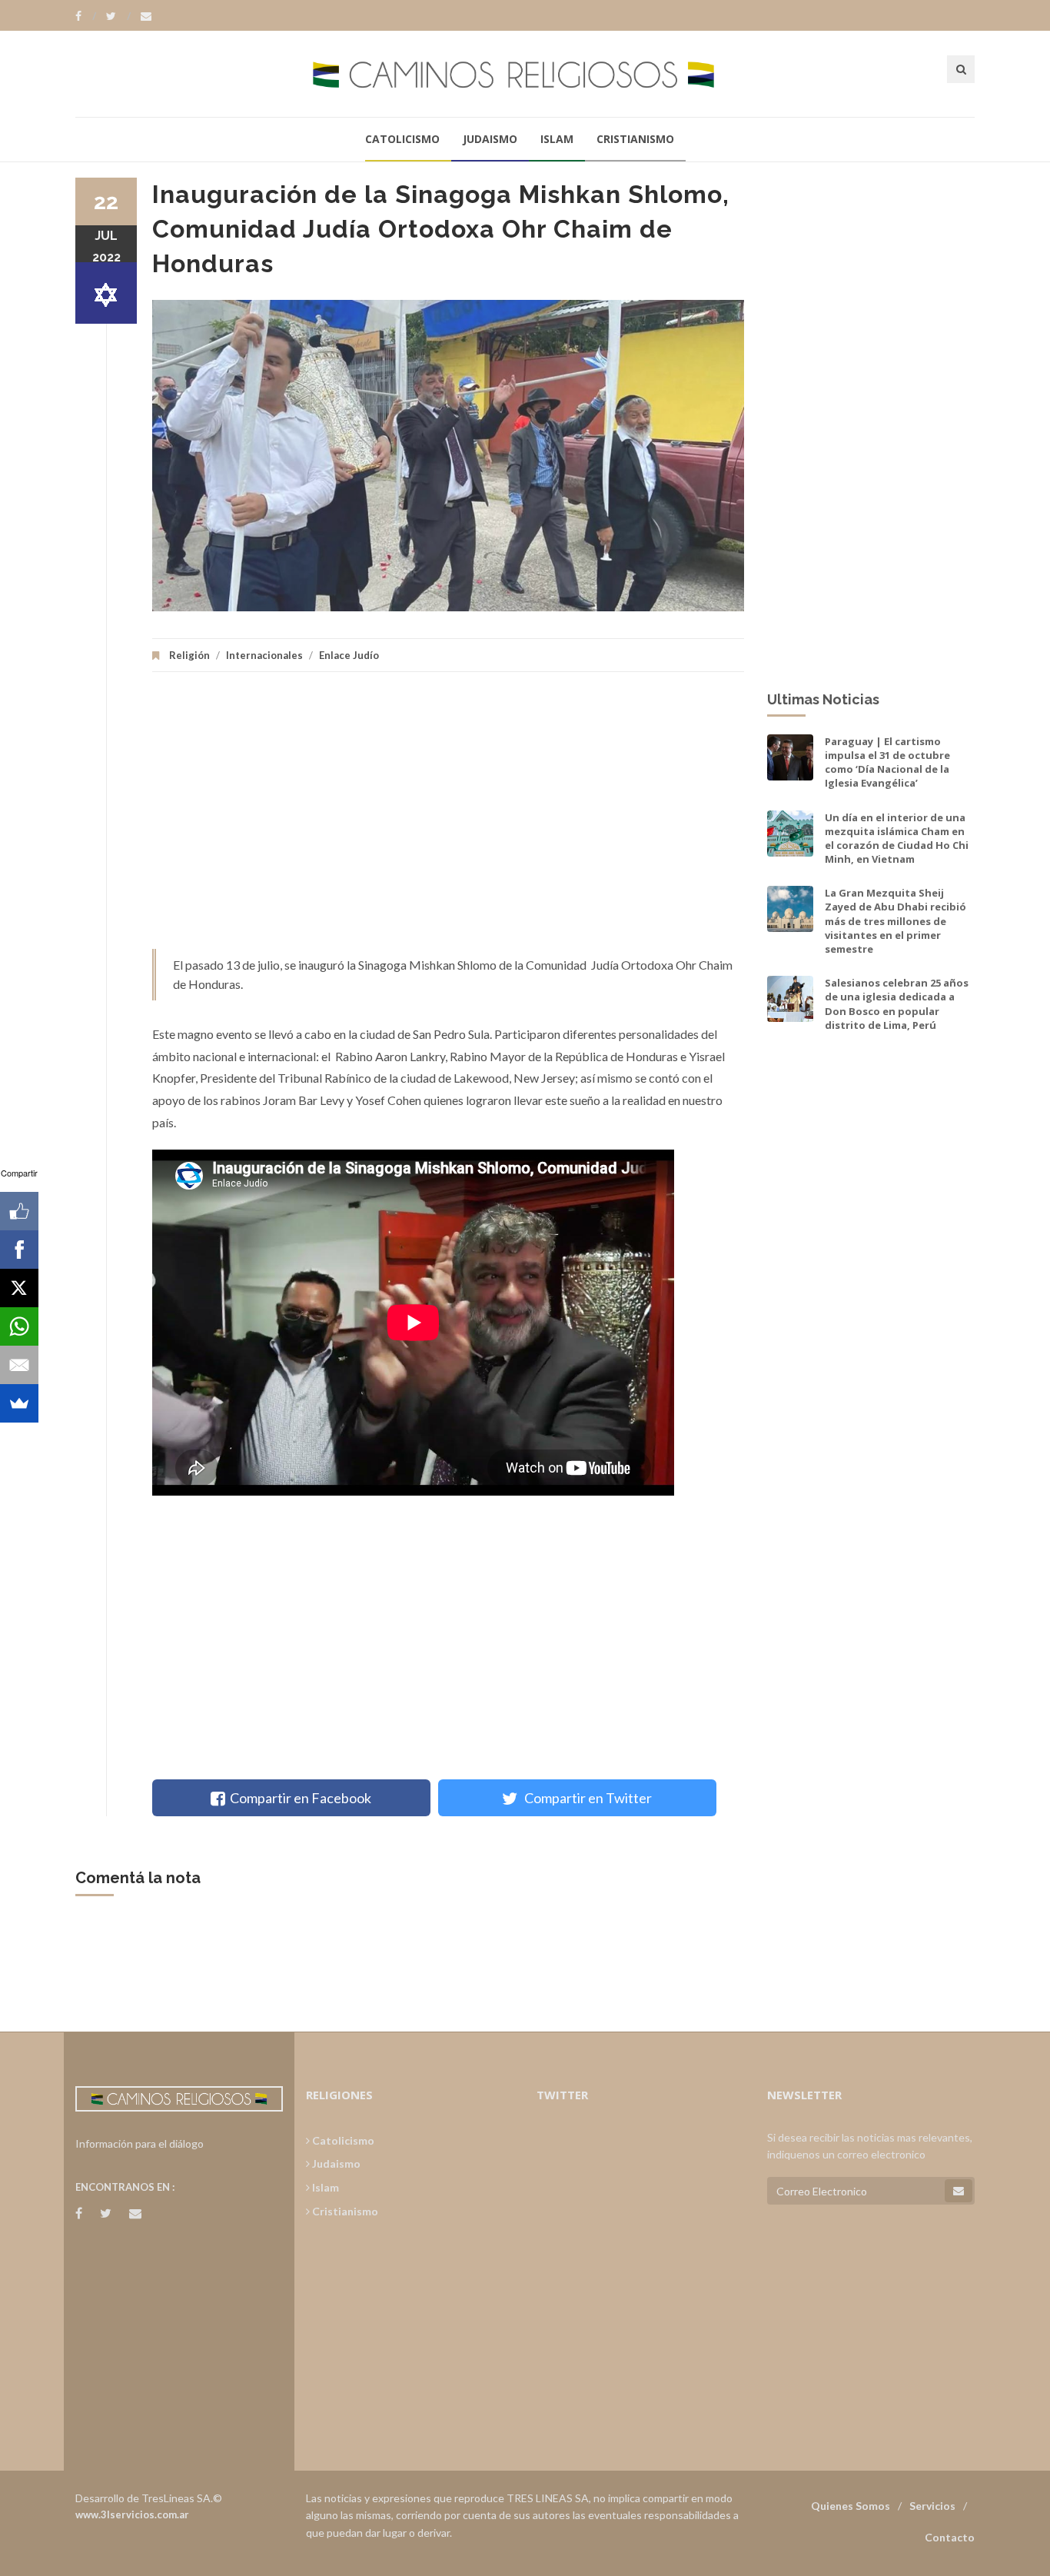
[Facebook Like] (19, 1211)
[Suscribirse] (959, 2191)
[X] (19, 1288)
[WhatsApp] (19, 1326)
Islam (557, 139)
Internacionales (264, 655)
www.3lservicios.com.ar (132, 2514)
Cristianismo (635, 139)
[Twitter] (118, 16)
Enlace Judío (349, 655)
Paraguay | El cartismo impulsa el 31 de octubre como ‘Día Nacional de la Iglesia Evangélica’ (887, 762)
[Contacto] (146, 16)
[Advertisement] (448, 818)
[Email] (19, 1365)
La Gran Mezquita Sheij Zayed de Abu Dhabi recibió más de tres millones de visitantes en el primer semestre (895, 921)
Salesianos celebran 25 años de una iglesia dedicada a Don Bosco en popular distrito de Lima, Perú (897, 1004)
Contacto (950, 2537)
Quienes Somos (851, 2506)
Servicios (932, 2506)
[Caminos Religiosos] (525, 73)
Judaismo (490, 139)
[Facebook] (86, 16)
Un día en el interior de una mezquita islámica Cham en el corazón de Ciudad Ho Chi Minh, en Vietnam (897, 839)
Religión (189, 655)
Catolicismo (402, 139)
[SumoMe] (19, 1403)
